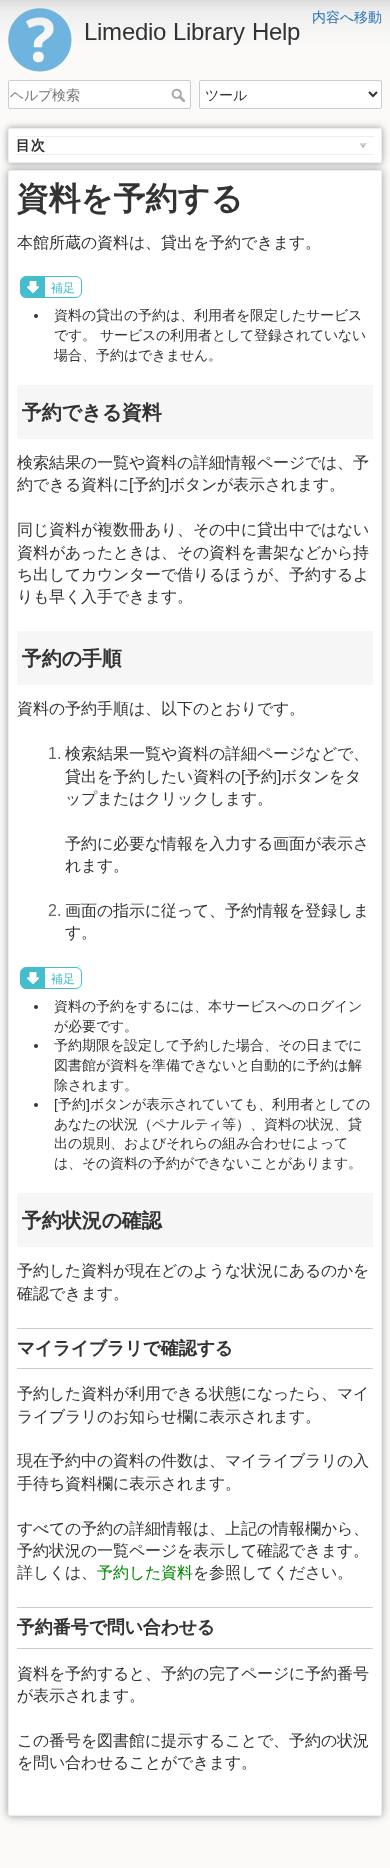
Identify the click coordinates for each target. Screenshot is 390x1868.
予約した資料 (145, 1572)
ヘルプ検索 (180, 95)
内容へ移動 (347, 17)
